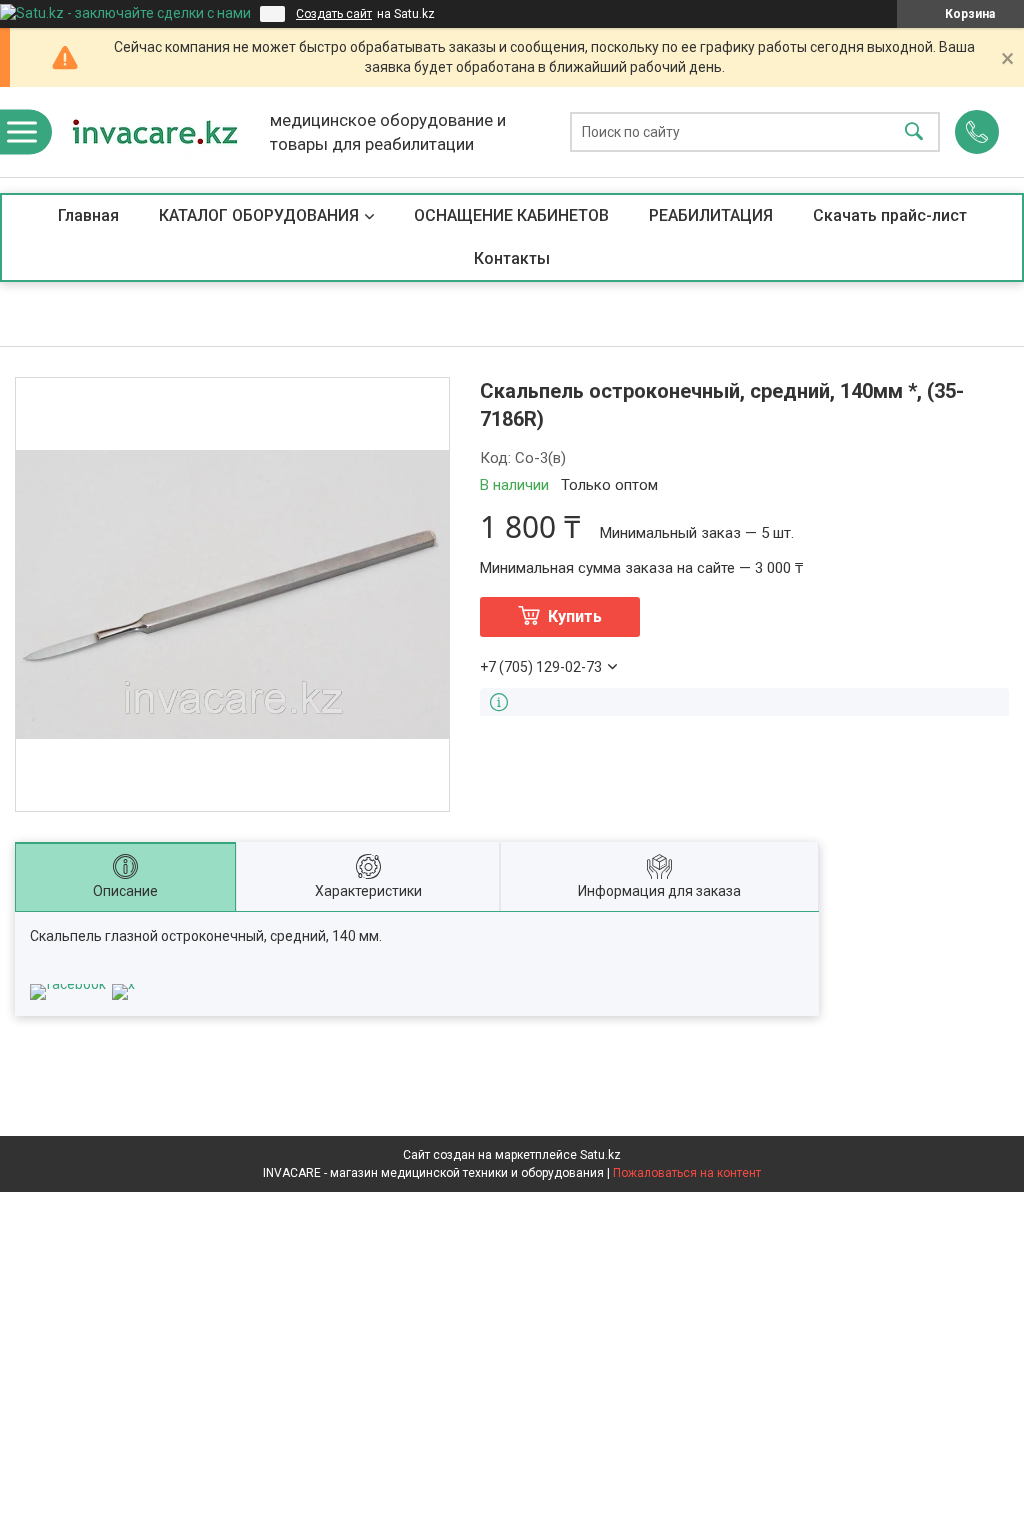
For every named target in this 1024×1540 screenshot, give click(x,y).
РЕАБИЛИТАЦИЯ (711, 215)
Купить (575, 616)
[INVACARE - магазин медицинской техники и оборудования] (155, 132)
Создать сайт (334, 14)
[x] (123, 984)
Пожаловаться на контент (687, 1173)
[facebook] (68, 984)
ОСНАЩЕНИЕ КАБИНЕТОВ (511, 215)
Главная (88, 215)
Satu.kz (600, 1155)
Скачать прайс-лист (890, 215)
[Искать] (914, 132)
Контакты (512, 258)
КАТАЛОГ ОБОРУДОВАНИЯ (259, 215)
